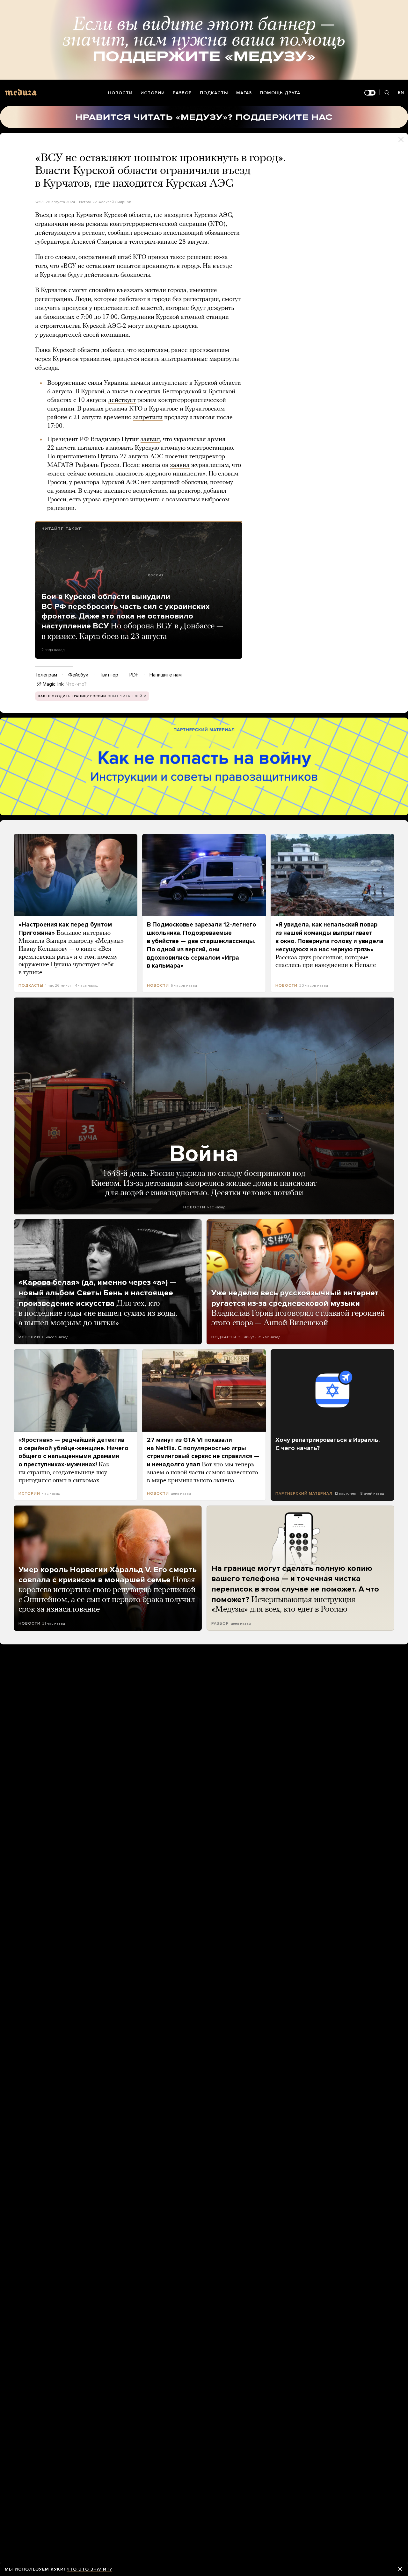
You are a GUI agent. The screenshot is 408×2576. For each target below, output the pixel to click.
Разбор (182, 93)
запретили (148, 418)
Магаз (244, 93)
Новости (120, 93)
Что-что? (76, 684)
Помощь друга (280, 93)
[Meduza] (21, 92)
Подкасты (214, 93)
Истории (153, 93)
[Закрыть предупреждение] (400, 2569)
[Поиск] (386, 93)
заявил (150, 440)
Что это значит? (89, 2569)
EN (401, 93)
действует (122, 400)
